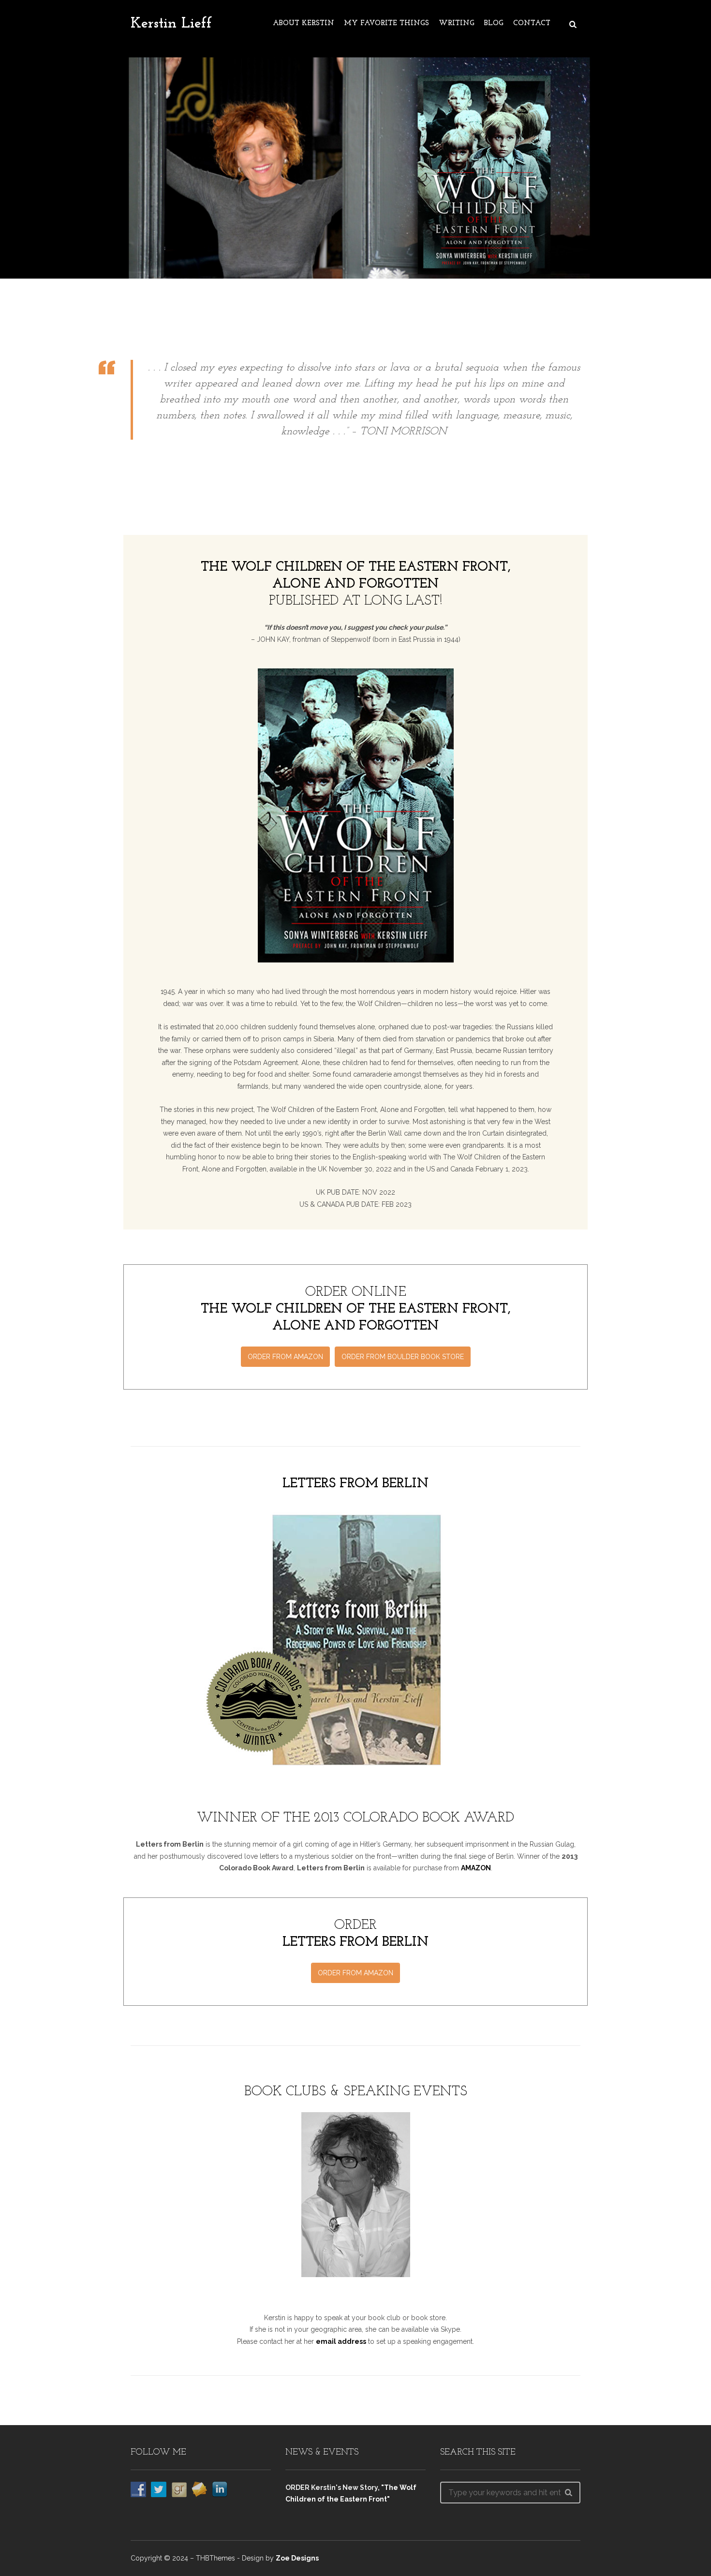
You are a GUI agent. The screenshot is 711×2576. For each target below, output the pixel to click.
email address (341, 2341)
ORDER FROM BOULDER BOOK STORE (403, 1357)
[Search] (568, 2492)
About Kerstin (304, 23)
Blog (494, 23)
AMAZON (476, 1868)
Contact (532, 23)
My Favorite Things (386, 23)
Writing (457, 23)
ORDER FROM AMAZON (285, 1357)
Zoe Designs (297, 2558)
